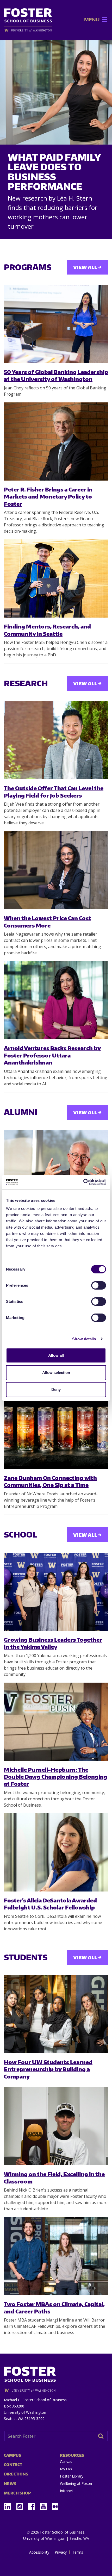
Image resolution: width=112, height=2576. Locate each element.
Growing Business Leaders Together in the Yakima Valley (53, 1643)
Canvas (66, 2462)
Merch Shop (17, 2493)
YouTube (45, 2505)
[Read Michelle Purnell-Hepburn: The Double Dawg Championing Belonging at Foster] (56, 1722)
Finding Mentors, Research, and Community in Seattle (47, 630)
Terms (78, 2552)
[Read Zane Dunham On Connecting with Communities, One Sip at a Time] (56, 1430)
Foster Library (72, 2476)
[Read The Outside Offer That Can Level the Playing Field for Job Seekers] (56, 740)
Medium (55, 2507)
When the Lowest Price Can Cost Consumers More (48, 922)
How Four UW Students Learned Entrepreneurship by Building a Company (48, 2069)
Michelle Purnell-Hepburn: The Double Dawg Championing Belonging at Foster (56, 1777)
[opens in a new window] (28, 30)
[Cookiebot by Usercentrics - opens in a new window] (83, 1182)
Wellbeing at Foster (76, 2483)
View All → (87, 267)
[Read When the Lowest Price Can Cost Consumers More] (56, 870)
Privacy (61, 2552)
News (10, 2484)
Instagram (21, 2505)
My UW (66, 2469)
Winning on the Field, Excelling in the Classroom (54, 2177)
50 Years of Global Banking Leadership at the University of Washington (56, 375)
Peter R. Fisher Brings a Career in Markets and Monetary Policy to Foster (48, 496)
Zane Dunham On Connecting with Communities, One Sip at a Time (50, 1481)
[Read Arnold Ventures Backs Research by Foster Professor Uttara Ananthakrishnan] (56, 1000)
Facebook (33, 2505)
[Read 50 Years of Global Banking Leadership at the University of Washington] (56, 324)
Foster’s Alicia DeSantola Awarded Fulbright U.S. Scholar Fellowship (50, 1904)
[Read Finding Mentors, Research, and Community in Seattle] (56, 578)
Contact (13, 2465)
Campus (13, 2455)
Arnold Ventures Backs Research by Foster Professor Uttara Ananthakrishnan (52, 1055)
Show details (84, 1339)
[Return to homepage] (56, 2377)
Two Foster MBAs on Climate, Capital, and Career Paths (54, 2307)
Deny (56, 1389)
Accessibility (39, 2552)
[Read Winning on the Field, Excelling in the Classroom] (56, 2126)
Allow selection (56, 1373)
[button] (92, 20)
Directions (16, 2474)
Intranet (67, 2491)
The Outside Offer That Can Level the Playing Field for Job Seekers (54, 792)
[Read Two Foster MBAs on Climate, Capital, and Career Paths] (56, 2256)
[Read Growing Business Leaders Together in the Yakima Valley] (56, 1592)
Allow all (56, 1355)
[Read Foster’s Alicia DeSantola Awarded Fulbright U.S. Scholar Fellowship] (56, 1852)
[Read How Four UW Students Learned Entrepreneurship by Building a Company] (56, 2014)
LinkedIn (9, 2505)
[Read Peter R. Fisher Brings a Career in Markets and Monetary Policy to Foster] (56, 441)
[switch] (99, 1285)
